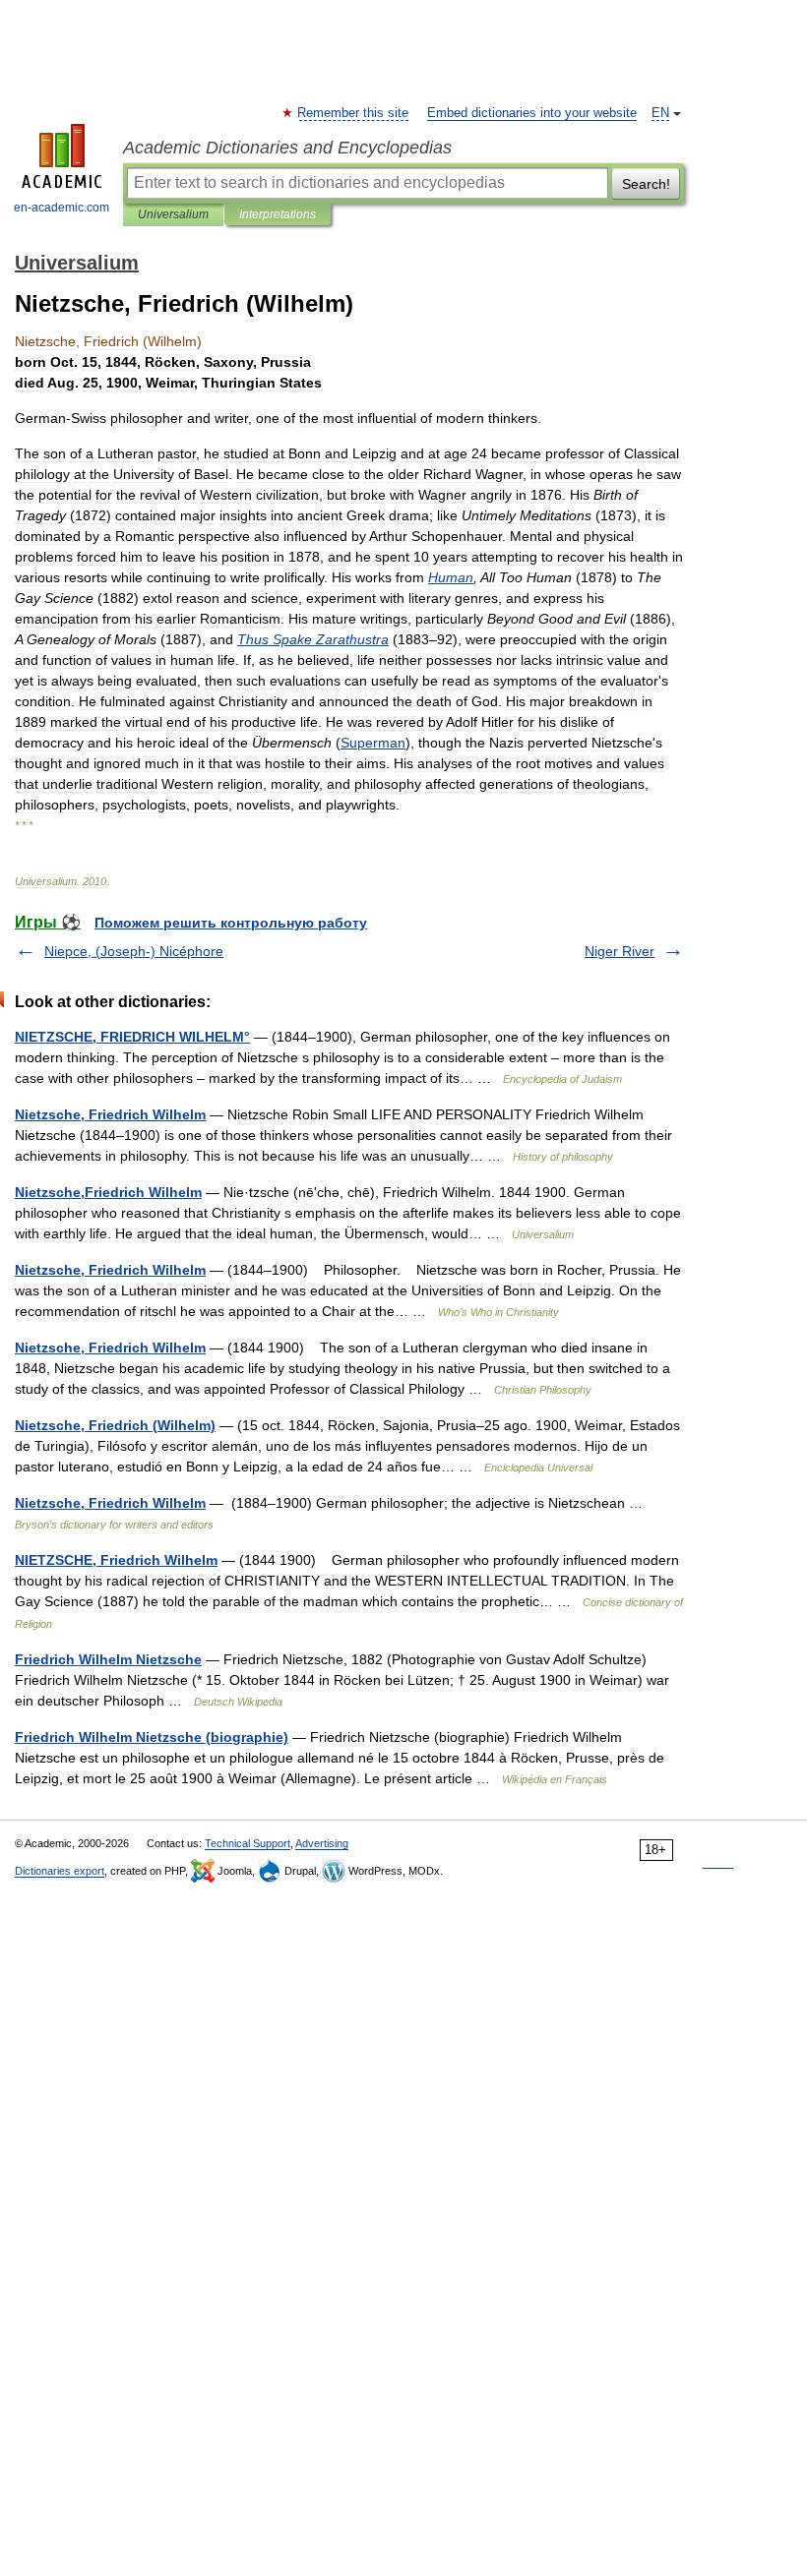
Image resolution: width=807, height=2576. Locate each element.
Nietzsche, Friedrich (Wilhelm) (115, 1425)
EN (660, 113)
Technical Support (248, 1843)
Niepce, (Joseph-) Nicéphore (134, 951)
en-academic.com (62, 208)
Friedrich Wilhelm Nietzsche (108, 1659)
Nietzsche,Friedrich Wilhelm (108, 1192)
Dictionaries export (60, 1871)
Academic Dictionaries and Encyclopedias (287, 148)
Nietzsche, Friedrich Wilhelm (110, 1114)
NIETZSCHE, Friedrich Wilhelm (116, 1560)
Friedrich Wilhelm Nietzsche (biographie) (152, 1737)
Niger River (620, 951)
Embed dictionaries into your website (532, 113)
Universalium (173, 214)
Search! (646, 184)
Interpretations (278, 214)
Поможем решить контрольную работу (231, 923)
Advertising (322, 1843)
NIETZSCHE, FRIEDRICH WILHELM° (132, 1037)
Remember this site (354, 113)
